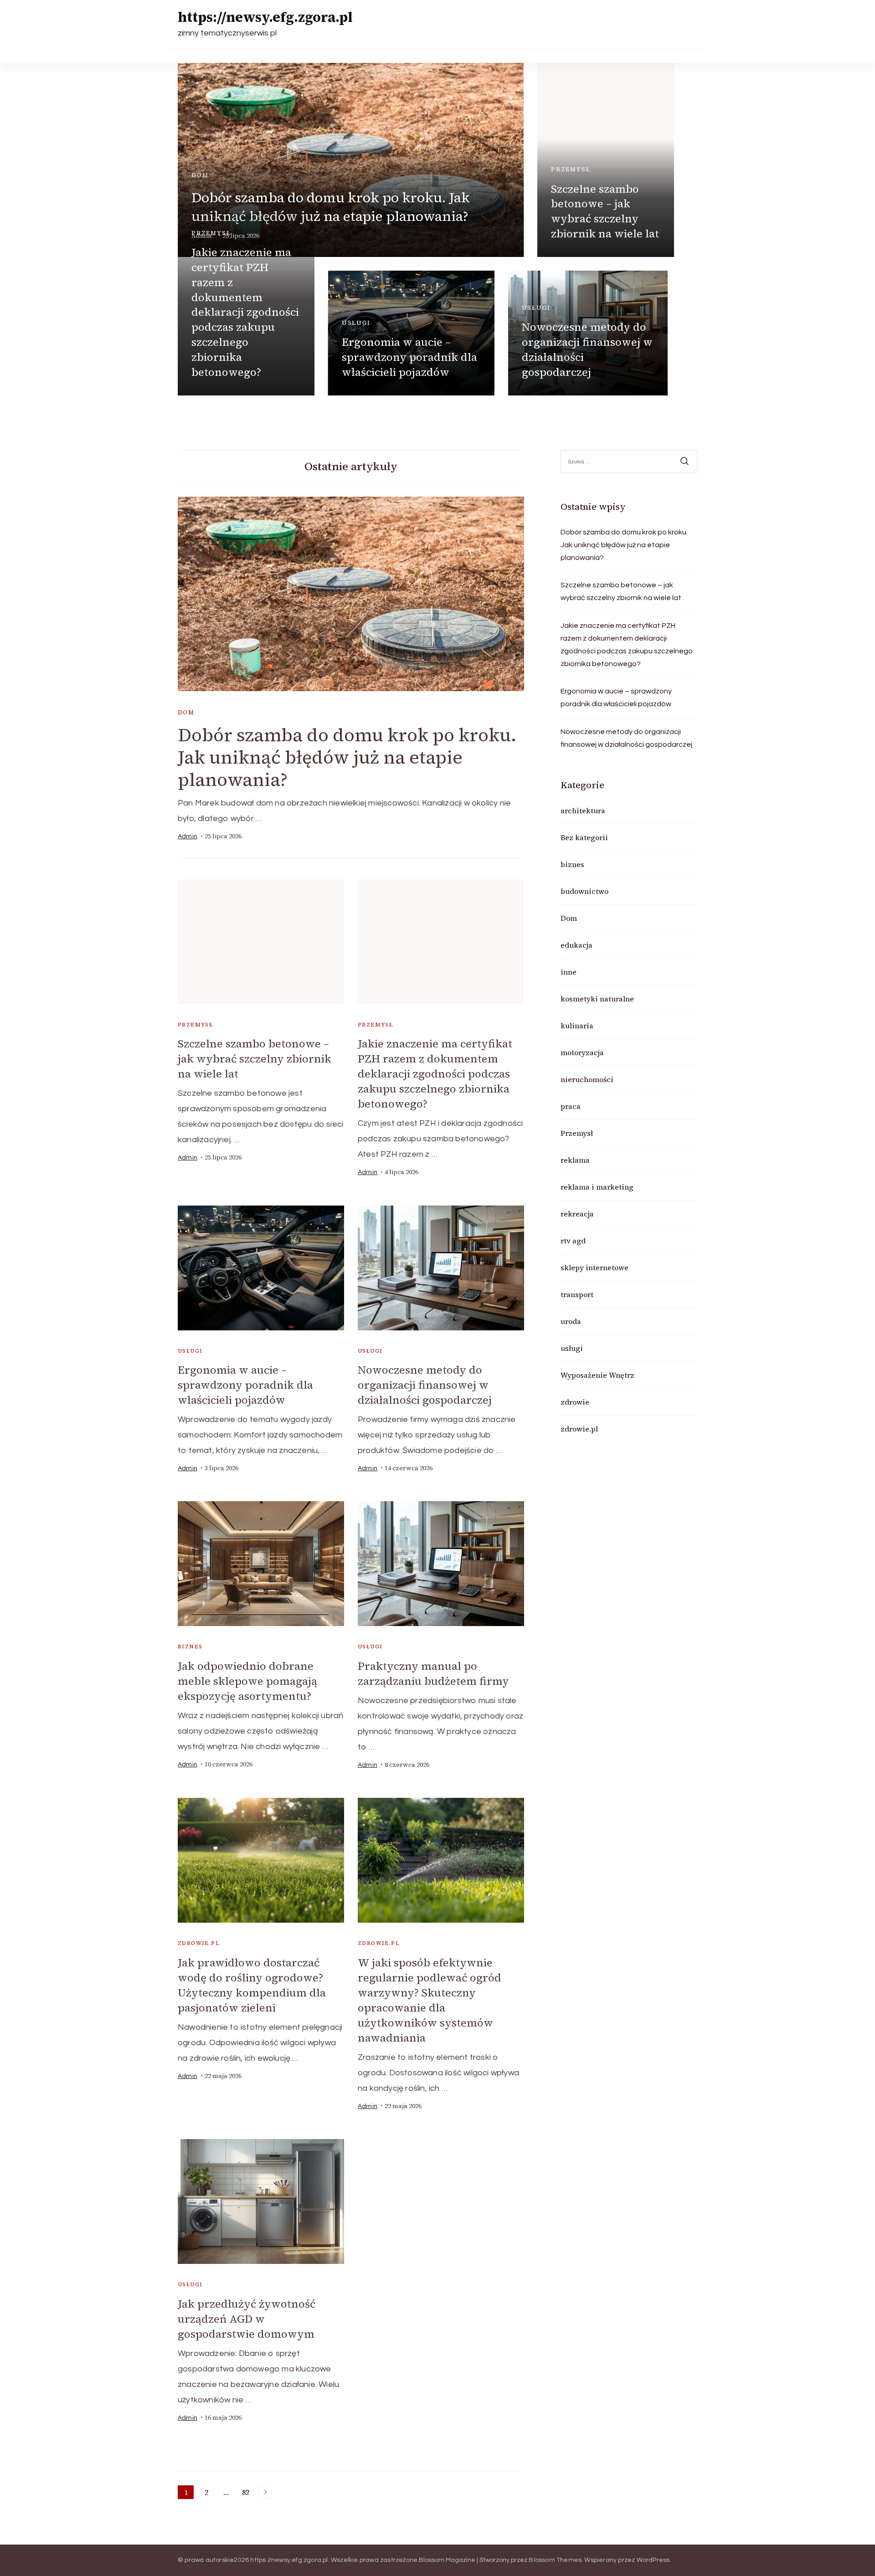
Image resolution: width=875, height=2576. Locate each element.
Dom (200, 175)
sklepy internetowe (594, 1267)
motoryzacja (582, 1052)
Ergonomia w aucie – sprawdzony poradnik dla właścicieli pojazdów (409, 357)
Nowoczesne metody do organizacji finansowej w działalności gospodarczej (587, 349)
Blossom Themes (555, 2560)
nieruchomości (587, 1079)
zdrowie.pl (199, 1943)
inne (569, 972)
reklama (575, 1160)
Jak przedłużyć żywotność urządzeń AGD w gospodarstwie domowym (247, 2319)
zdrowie (575, 1402)
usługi (356, 323)
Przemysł (571, 169)
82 (247, 2493)
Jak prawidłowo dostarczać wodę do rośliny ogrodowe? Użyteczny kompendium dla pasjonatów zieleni (252, 1985)
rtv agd (573, 1241)
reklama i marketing (597, 1187)
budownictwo (584, 891)
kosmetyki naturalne (597, 999)
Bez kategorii (584, 837)
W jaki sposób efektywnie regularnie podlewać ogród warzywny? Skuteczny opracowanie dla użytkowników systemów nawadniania (430, 2000)
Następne (265, 2492)
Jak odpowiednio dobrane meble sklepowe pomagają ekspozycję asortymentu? (247, 1681)
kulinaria (577, 1026)
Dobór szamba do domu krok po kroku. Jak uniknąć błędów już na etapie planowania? (331, 207)
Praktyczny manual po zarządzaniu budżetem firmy (433, 1673)
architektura (583, 811)
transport (577, 1294)
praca (571, 1106)
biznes (190, 1647)
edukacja (576, 945)
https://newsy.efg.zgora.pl (265, 17)
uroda (571, 1321)
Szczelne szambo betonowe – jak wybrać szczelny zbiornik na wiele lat (605, 211)
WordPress (653, 2560)
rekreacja (577, 1214)
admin (188, 836)
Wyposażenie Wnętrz (597, 1375)
